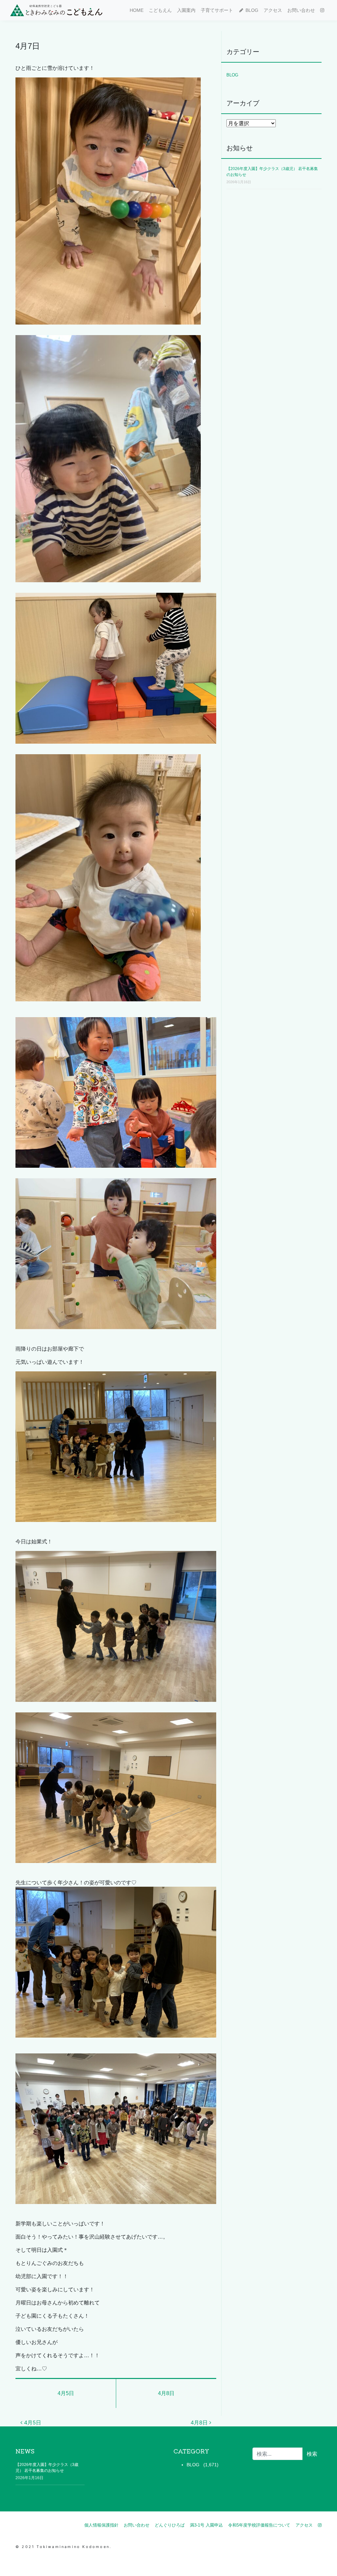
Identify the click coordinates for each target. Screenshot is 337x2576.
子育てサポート (217, 10)
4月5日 (66, 2393)
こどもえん (160, 10)
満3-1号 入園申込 (206, 2525)
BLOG (251, 10)
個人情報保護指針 (101, 2525)
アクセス (273, 10)
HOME (137, 10)
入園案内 (186, 10)
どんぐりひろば (170, 2525)
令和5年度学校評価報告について (259, 2525)
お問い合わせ (301, 10)
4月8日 (166, 2393)
